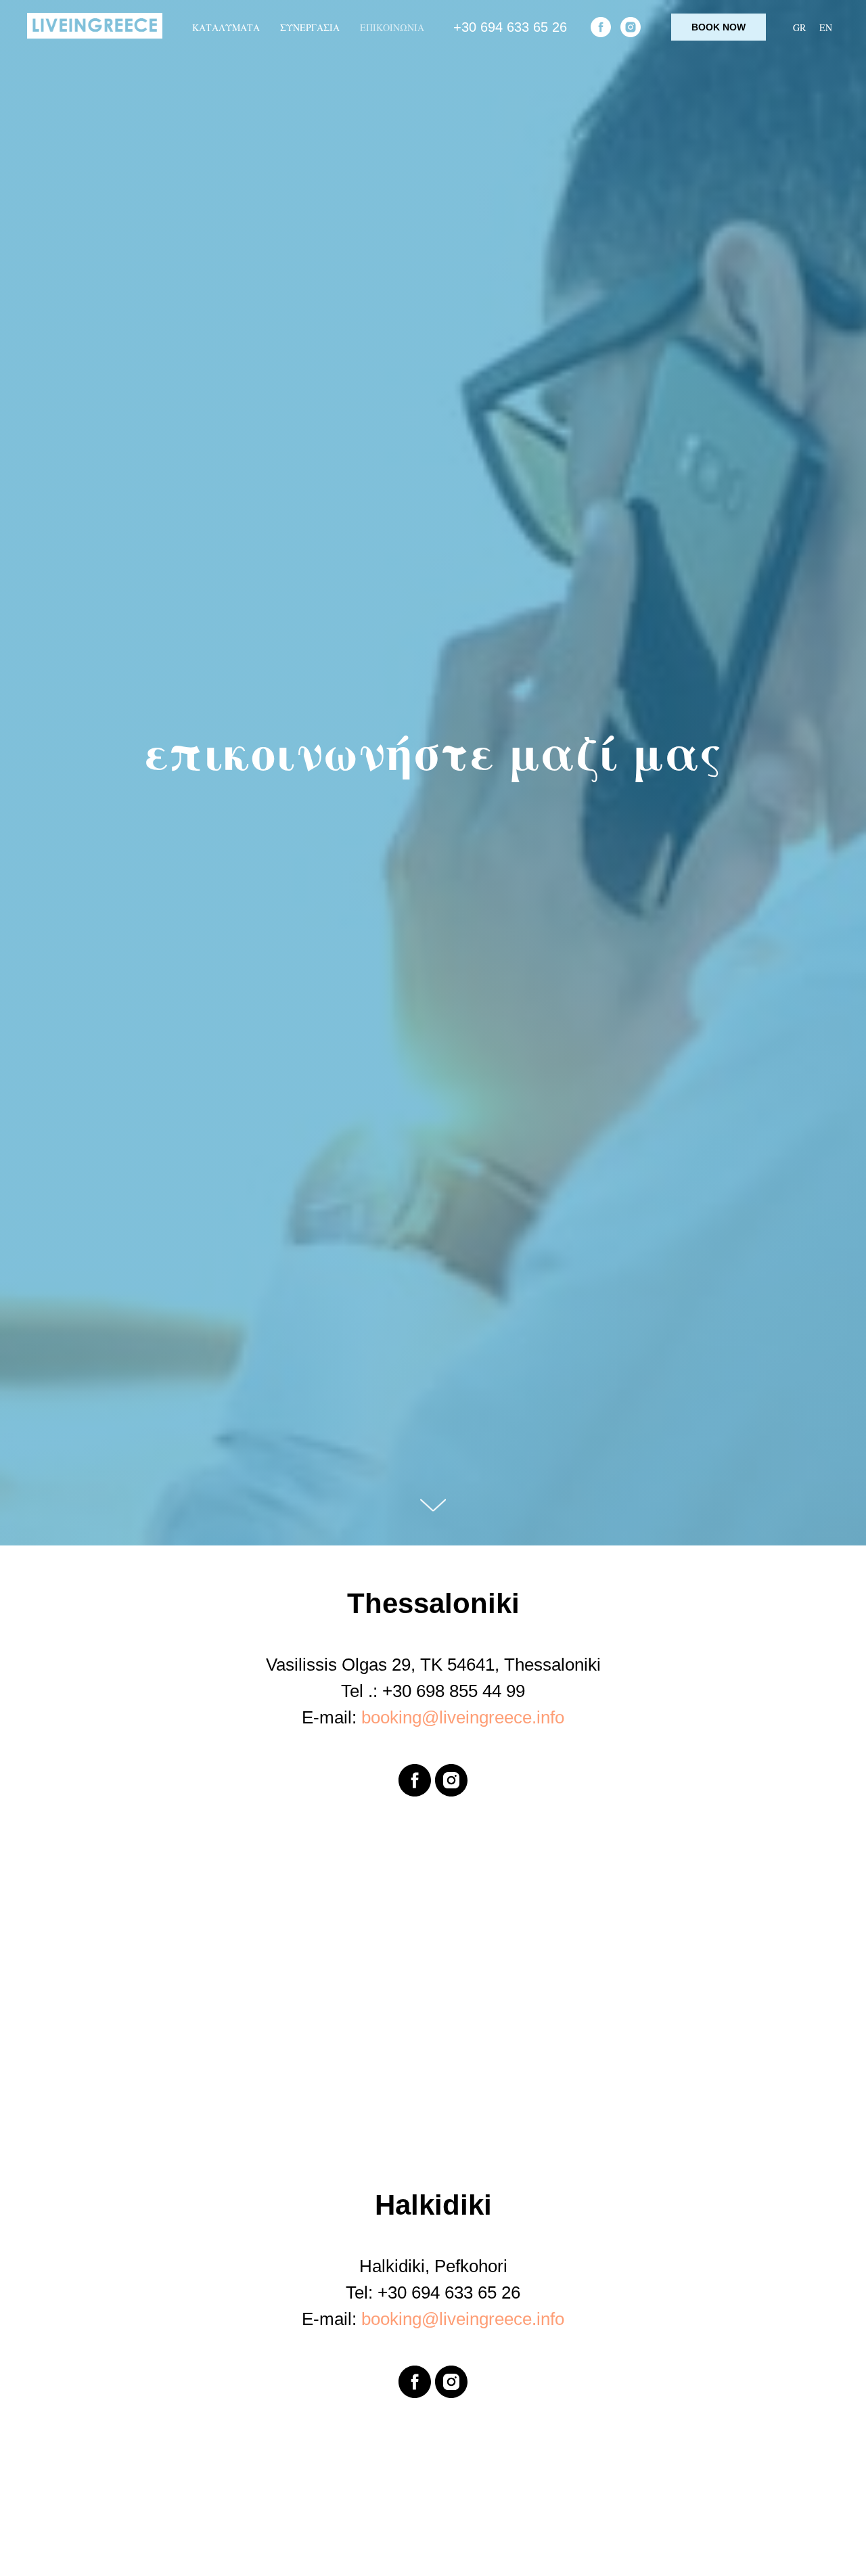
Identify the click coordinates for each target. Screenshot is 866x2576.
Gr (799, 27)
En (826, 27)
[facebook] (601, 27)
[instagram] (631, 27)
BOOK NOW (719, 27)
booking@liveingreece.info (463, 1717)
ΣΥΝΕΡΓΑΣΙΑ (310, 27)
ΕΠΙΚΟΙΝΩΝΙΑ (392, 27)
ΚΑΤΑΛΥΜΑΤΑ (226, 27)
